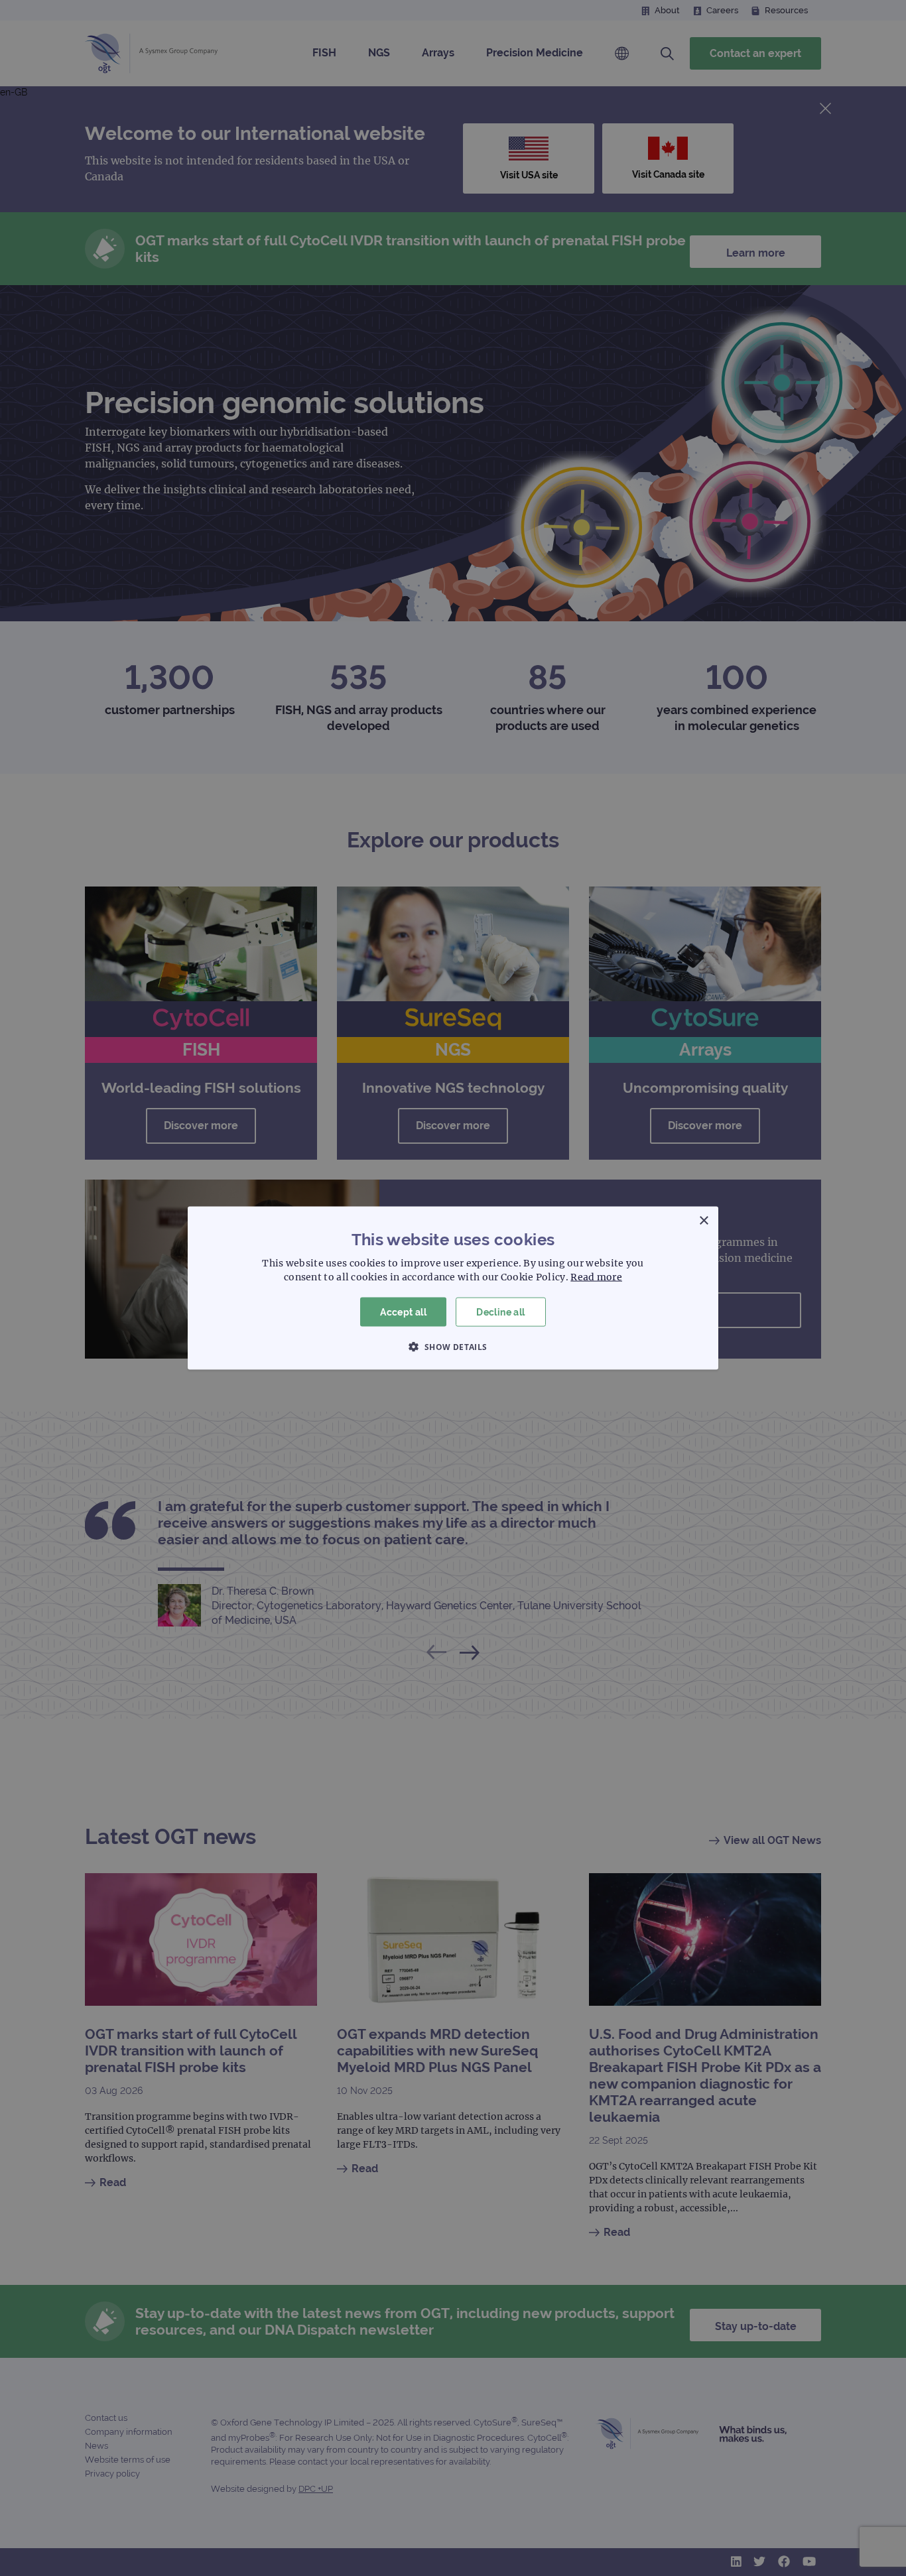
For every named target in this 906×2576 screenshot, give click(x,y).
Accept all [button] (403, 1312)
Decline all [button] (500, 1312)
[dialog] (453, 1288)
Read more (596, 1276)
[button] (453, 1347)
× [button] (703, 1220)
